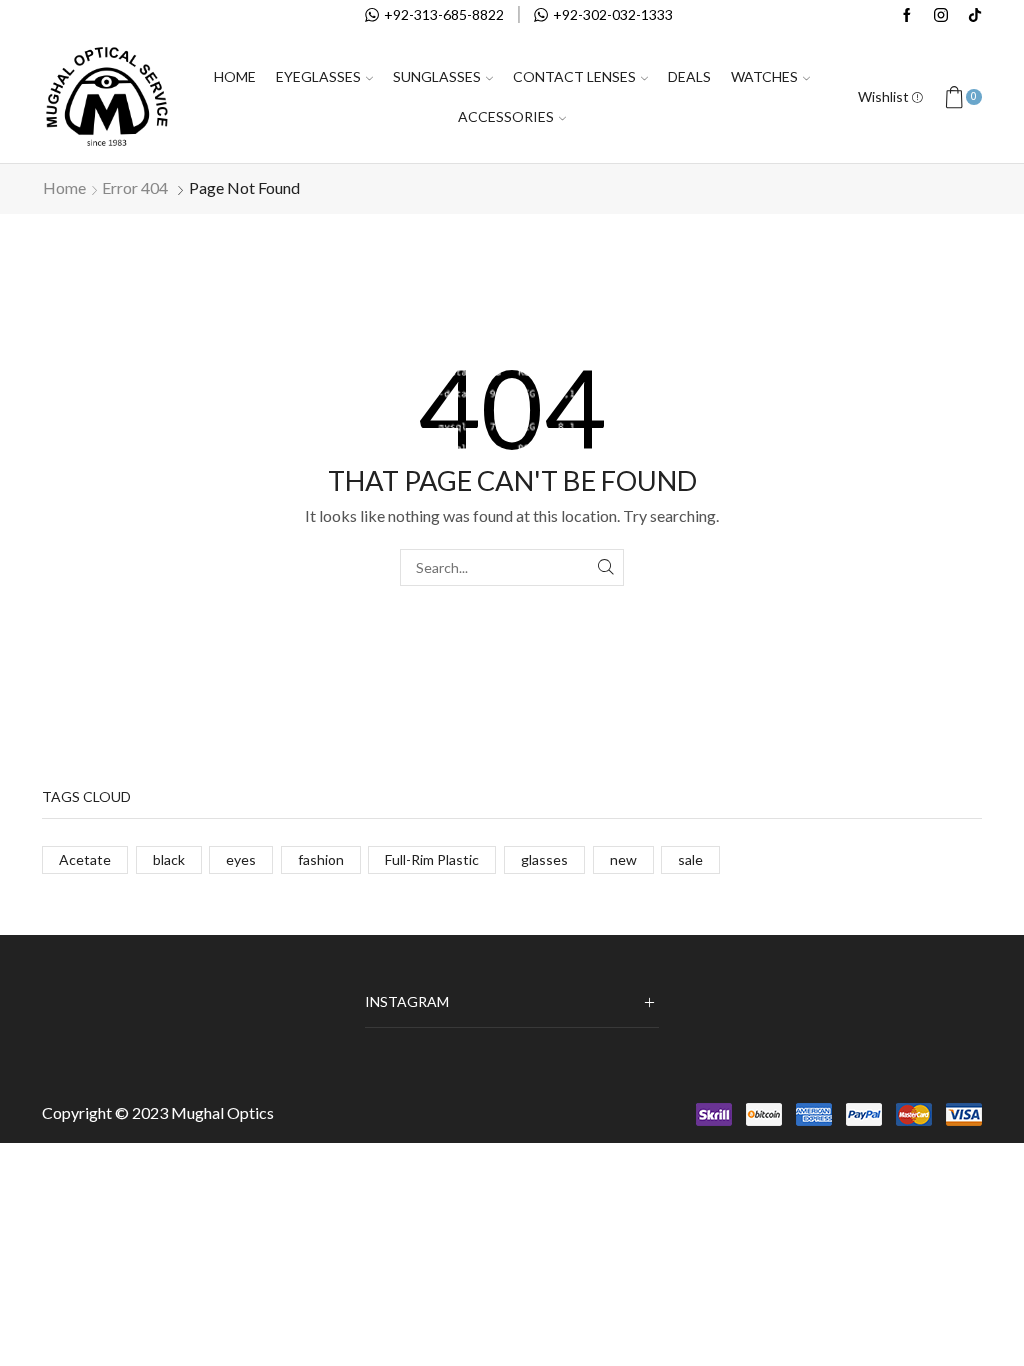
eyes (241, 859)
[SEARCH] (605, 567)
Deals (689, 76)
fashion (321, 859)
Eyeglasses (318, 76)
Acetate (85, 859)
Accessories (506, 116)
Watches (764, 76)
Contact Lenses (574, 76)
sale (690, 859)
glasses (544, 859)
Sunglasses (437, 76)
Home (235, 76)
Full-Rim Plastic (432, 859)
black (169, 859)
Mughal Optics (222, 1112)
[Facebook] (907, 16)
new (623, 859)
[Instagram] (941, 16)
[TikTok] (975, 16)
